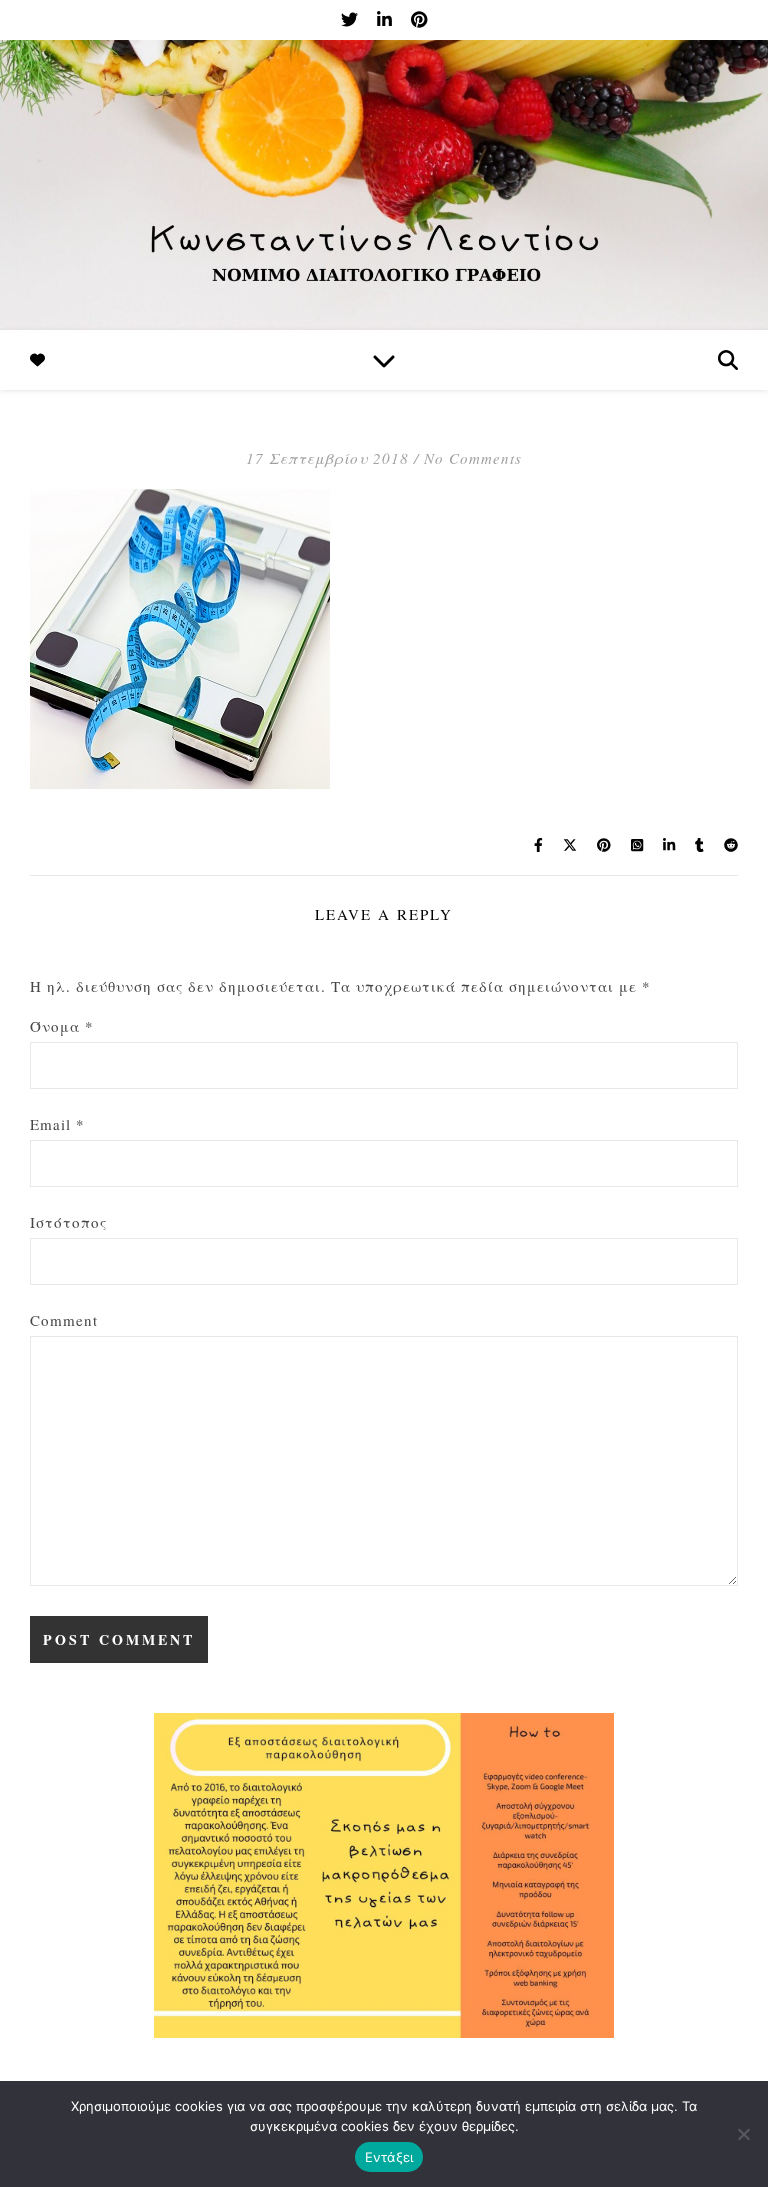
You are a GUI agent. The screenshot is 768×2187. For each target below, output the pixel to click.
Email (57, 1124)
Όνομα (62, 1026)
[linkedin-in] (386, 19)
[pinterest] (419, 19)
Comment (64, 1320)
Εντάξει (389, 2157)
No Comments (473, 458)
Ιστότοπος (68, 1222)
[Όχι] (743, 2134)
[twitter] (351, 19)
